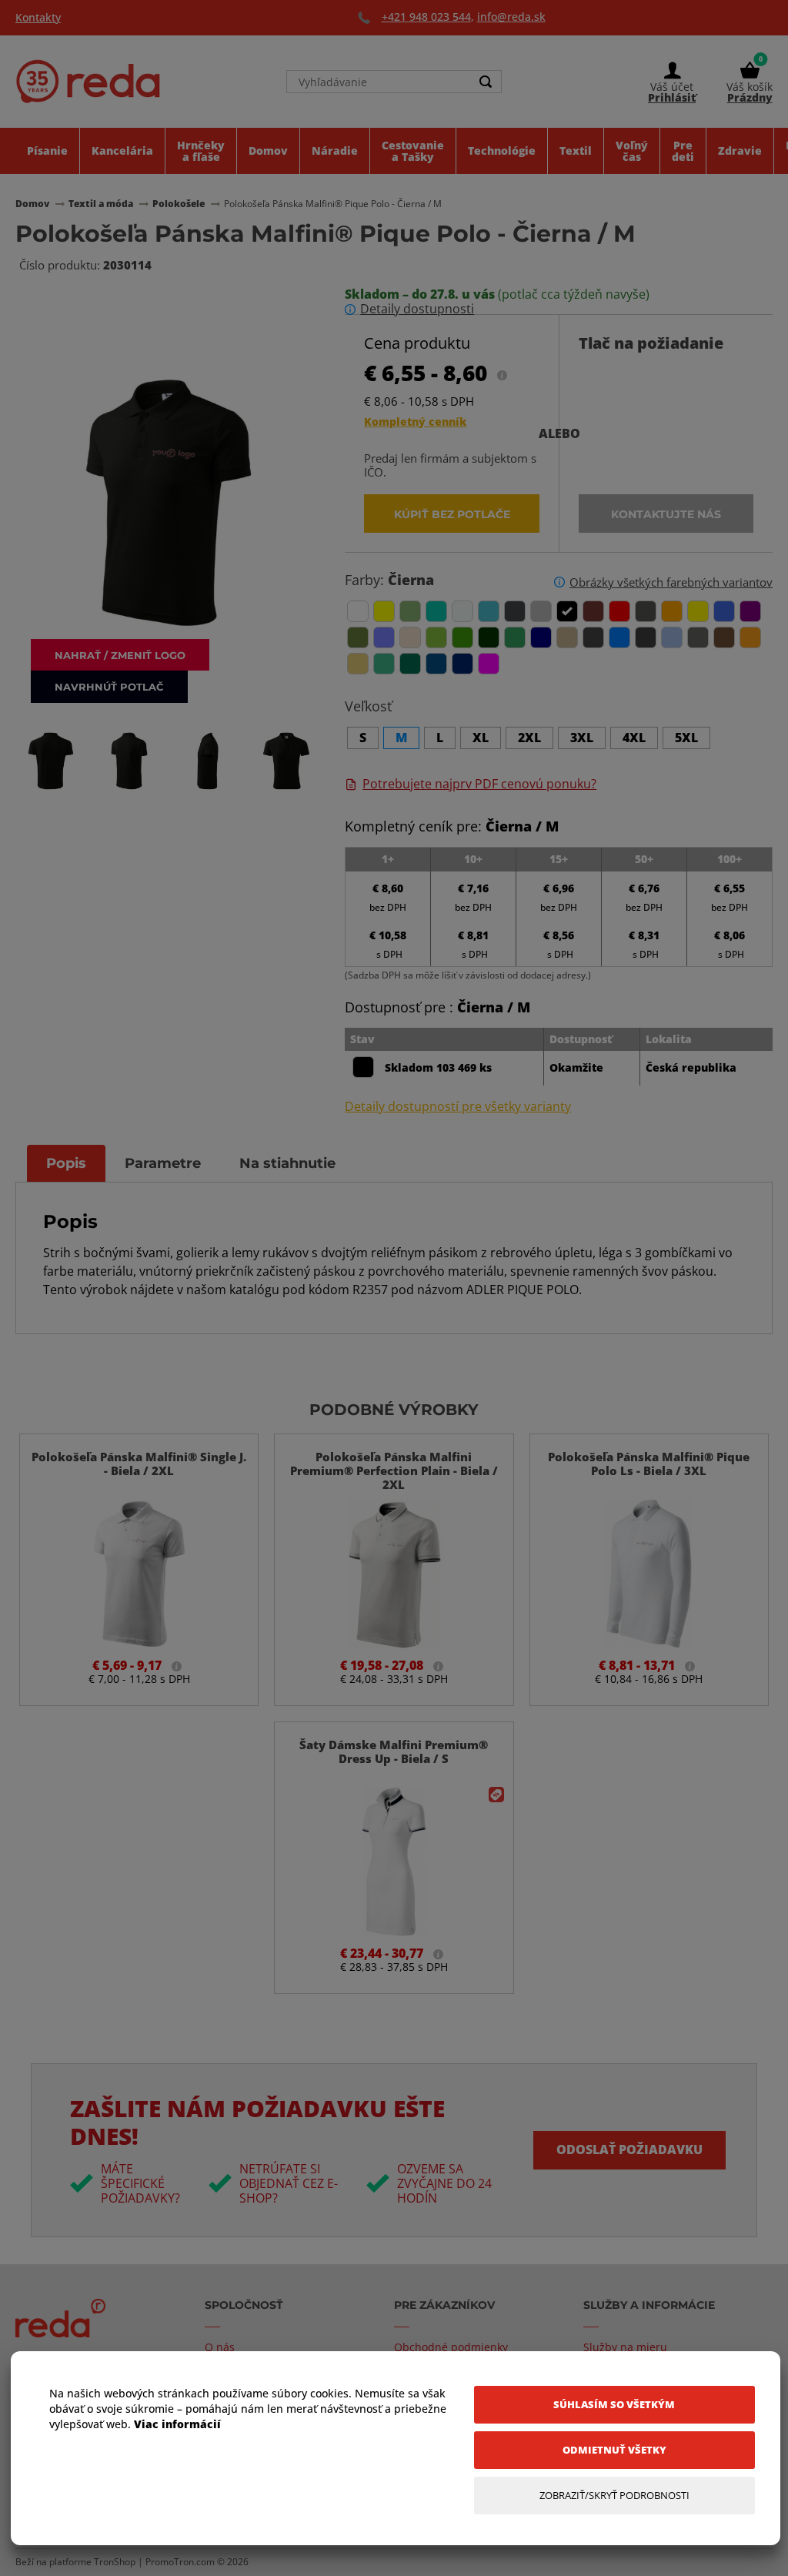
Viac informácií (177, 2424)
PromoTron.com (180, 2562)
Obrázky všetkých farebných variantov (671, 582)
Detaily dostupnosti (417, 309)
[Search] (486, 82)
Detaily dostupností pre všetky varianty (458, 1107)
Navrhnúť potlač (109, 686)
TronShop (115, 2562)
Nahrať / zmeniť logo (120, 655)
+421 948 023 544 (426, 17)
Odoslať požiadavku (629, 2149)
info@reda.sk (511, 17)
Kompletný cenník (415, 422)
